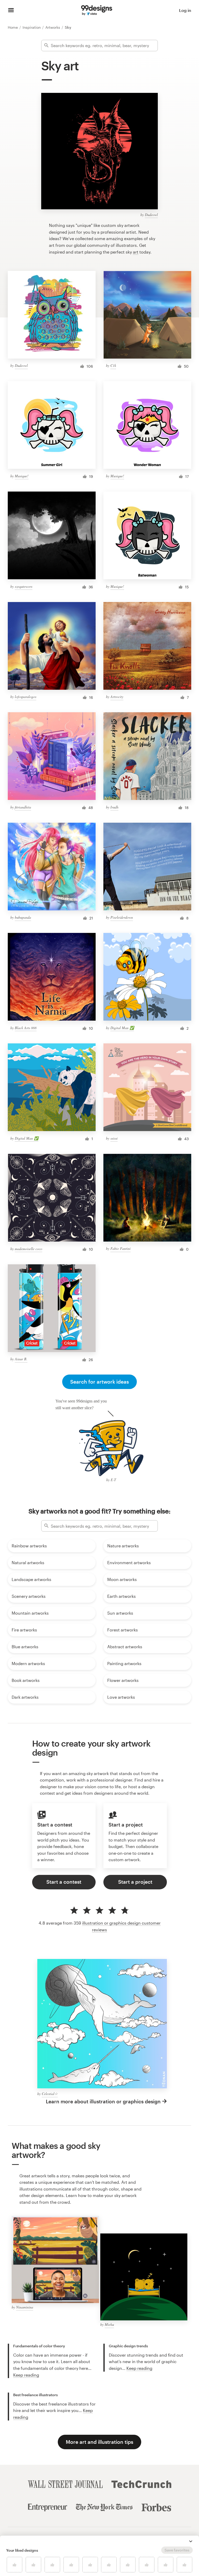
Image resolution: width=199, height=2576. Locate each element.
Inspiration (32, 27)
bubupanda (23, 917)
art (136, 252)
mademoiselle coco (29, 1249)
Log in (185, 10)
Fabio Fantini (120, 1248)
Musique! (22, 476)
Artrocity (117, 697)
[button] (191, 2541)
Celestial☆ (50, 2094)
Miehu (109, 2324)
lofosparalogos (26, 697)
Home (13, 27)
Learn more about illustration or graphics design (103, 2101)
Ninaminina (25, 2307)
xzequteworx (24, 586)
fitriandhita (23, 807)
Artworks (53, 27)
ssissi (114, 1138)
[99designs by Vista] (97, 10)
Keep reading (26, 2375)
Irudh (114, 807)
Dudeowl (151, 215)
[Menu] (11, 10)
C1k (113, 365)
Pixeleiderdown (122, 917)
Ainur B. (21, 1359)
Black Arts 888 (26, 1028)
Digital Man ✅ (122, 1028)
